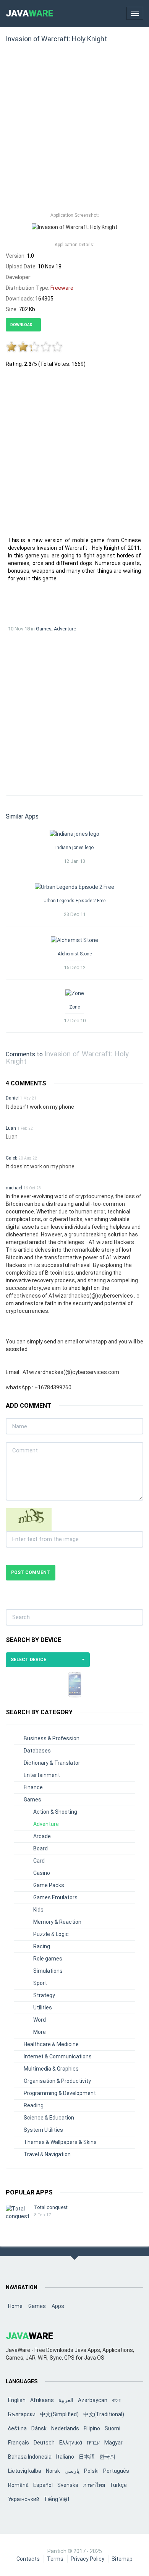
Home (15, 2306)
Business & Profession (52, 1738)
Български (22, 2414)
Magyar (113, 2443)
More (40, 2032)
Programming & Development (60, 2093)
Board (40, 1848)
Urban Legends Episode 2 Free (74, 901)
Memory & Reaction (57, 1922)
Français (19, 2443)
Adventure (65, 629)
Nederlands (65, 2428)
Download (22, 325)
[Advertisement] (74, 131)
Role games (48, 1959)
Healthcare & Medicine (51, 2044)
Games (44, 629)
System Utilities (43, 2130)
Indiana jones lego (74, 848)
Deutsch (44, 2443)
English (17, 2400)
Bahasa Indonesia (30, 2457)
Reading (34, 2105)
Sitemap (122, 2559)
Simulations (48, 1971)
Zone (74, 1007)
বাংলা (116, 2400)
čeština (17, 2428)
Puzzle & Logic (51, 1934)
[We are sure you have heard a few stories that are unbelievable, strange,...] (74, 887)
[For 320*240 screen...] (74, 940)
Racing (42, 1946)
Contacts (28, 2559)
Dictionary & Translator (52, 1763)
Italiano (65, 2457)
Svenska (68, 2485)
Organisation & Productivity (57, 2081)
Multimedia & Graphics (51, 2069)
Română (18, 2485)
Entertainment (42, 1775)
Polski (91, 2471)
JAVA (30, 13)
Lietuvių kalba (25, 2471)
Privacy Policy (87, 2559)
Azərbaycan (93, 2400)
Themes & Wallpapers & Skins (60, 2142)
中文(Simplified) (59, 2414)
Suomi (113, 2428)
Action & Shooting (55, 1812)
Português (116, 2471)
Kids (38, 1910)
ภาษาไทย (94, 2485)
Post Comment (31, 1572)
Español (43, 2485)
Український (24, 2499)
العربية (66, 2400)
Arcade (42, 1836)
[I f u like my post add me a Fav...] (74, 833)
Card (39, 1861)
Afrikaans (42, 2400)
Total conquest (51, 2207)
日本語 (87, 2457)
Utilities (43, 2008)
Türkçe (118, 2485)
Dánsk (39, 2428)
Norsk (53, 2471)
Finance (33, 1787)
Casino (42, 1873)
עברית (93, 2443)
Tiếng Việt (57, 2499)
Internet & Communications (58, 2056)
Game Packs (49, 1885)
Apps (58, 2306)
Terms (55, 2559)
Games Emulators (55, 1897)
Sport (40, 1983)
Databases (37, 1751)
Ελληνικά (71, 2443)
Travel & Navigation (47, 2154)
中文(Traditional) (104, 2414)
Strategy (44, 1995)
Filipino (92, 2428)
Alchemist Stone (75, 954)
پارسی (72, 2471)
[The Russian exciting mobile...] (75, 993)
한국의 (107, 2457)
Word (40, 2020)
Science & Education (49, 2118)
